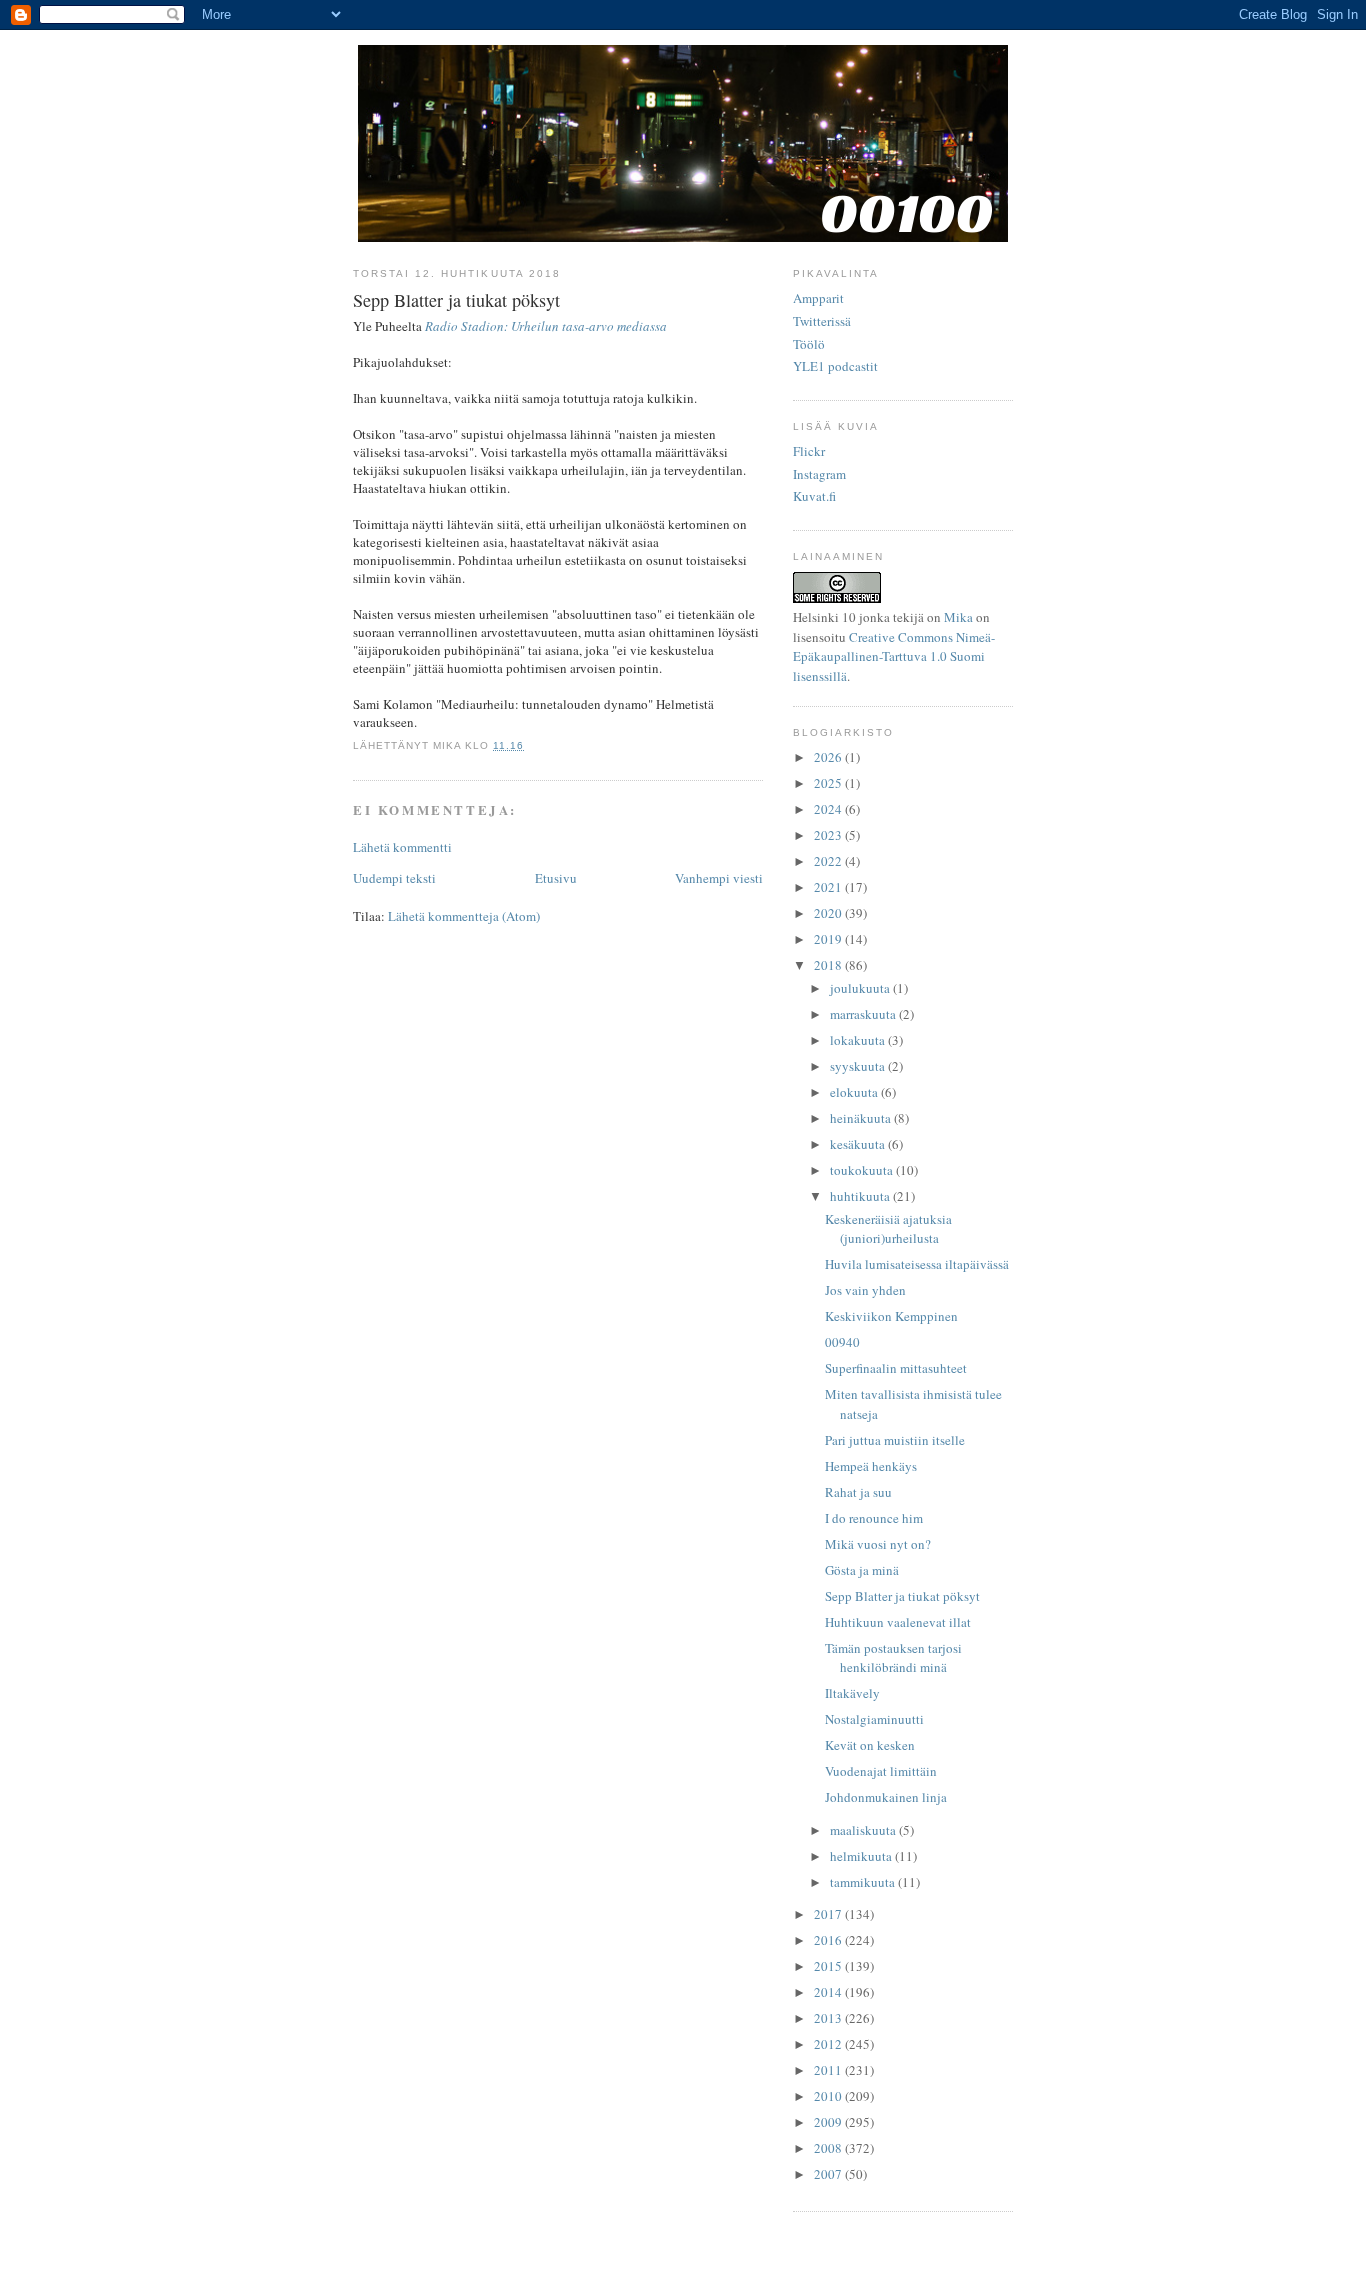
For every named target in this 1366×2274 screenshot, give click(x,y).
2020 (829, 913)
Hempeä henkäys (871, 1466)
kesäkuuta (859, 1144)
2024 (829, 809)
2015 (829, 1966)
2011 (829, 2070)
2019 (829, 939)
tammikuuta (864, 1882)
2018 (829, 965)
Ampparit (818, 298)
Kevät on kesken (870, 1745)
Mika (958, 617)
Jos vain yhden (865, 1290)
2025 (829, 783)
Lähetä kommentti (402, 847)
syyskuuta (859, 1066)
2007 (829, 2174)
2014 (829, 1992)
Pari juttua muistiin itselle (895, 1440)
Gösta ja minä (862, 1570)
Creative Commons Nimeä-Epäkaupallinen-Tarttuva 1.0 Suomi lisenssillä (894, 656)
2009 (829, 2122)
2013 (829, 2018)
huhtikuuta (861, 1196)
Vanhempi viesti (719, 878)
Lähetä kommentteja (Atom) (464, 916)
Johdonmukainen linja (886, 1797)
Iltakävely (852, 1693)
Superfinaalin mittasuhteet (896, 1368)
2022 (829, 861)
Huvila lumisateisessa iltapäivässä (917, 1264)
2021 (829, 887)
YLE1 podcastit (835, 366)
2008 (829, 2148)
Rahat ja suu (858, 1492)
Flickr (809, 451)
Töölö (809, 344)
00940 (842, 1342)
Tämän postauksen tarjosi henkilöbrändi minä (893, 1658)
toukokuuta (863, 1170)
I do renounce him (874, 1518)
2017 (829, 1914)
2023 (829, 835)
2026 (829, 757)
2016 (829, 1940)
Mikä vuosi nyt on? (878, 1544)
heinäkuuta (862, 1118)
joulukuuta (861, 988)
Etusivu (556, 878)
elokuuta (855, 1092)
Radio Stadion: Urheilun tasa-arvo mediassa (546, 326)
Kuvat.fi (814, 496)
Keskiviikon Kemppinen (891, 1316)
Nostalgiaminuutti (874, 1719)
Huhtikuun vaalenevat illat (898, 1622)
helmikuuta (862, 1856)
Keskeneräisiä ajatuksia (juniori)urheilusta (888, 1229)
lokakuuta (859, 1040)
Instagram (819, 474)
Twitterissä (822, 321)
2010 (829, 2096)
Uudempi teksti (394, 878)
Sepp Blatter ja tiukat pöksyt (902, 1596)
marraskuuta (864, 1014)
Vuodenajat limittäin (881, 1771)
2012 (829, 2044)
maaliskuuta (864, 1830)
